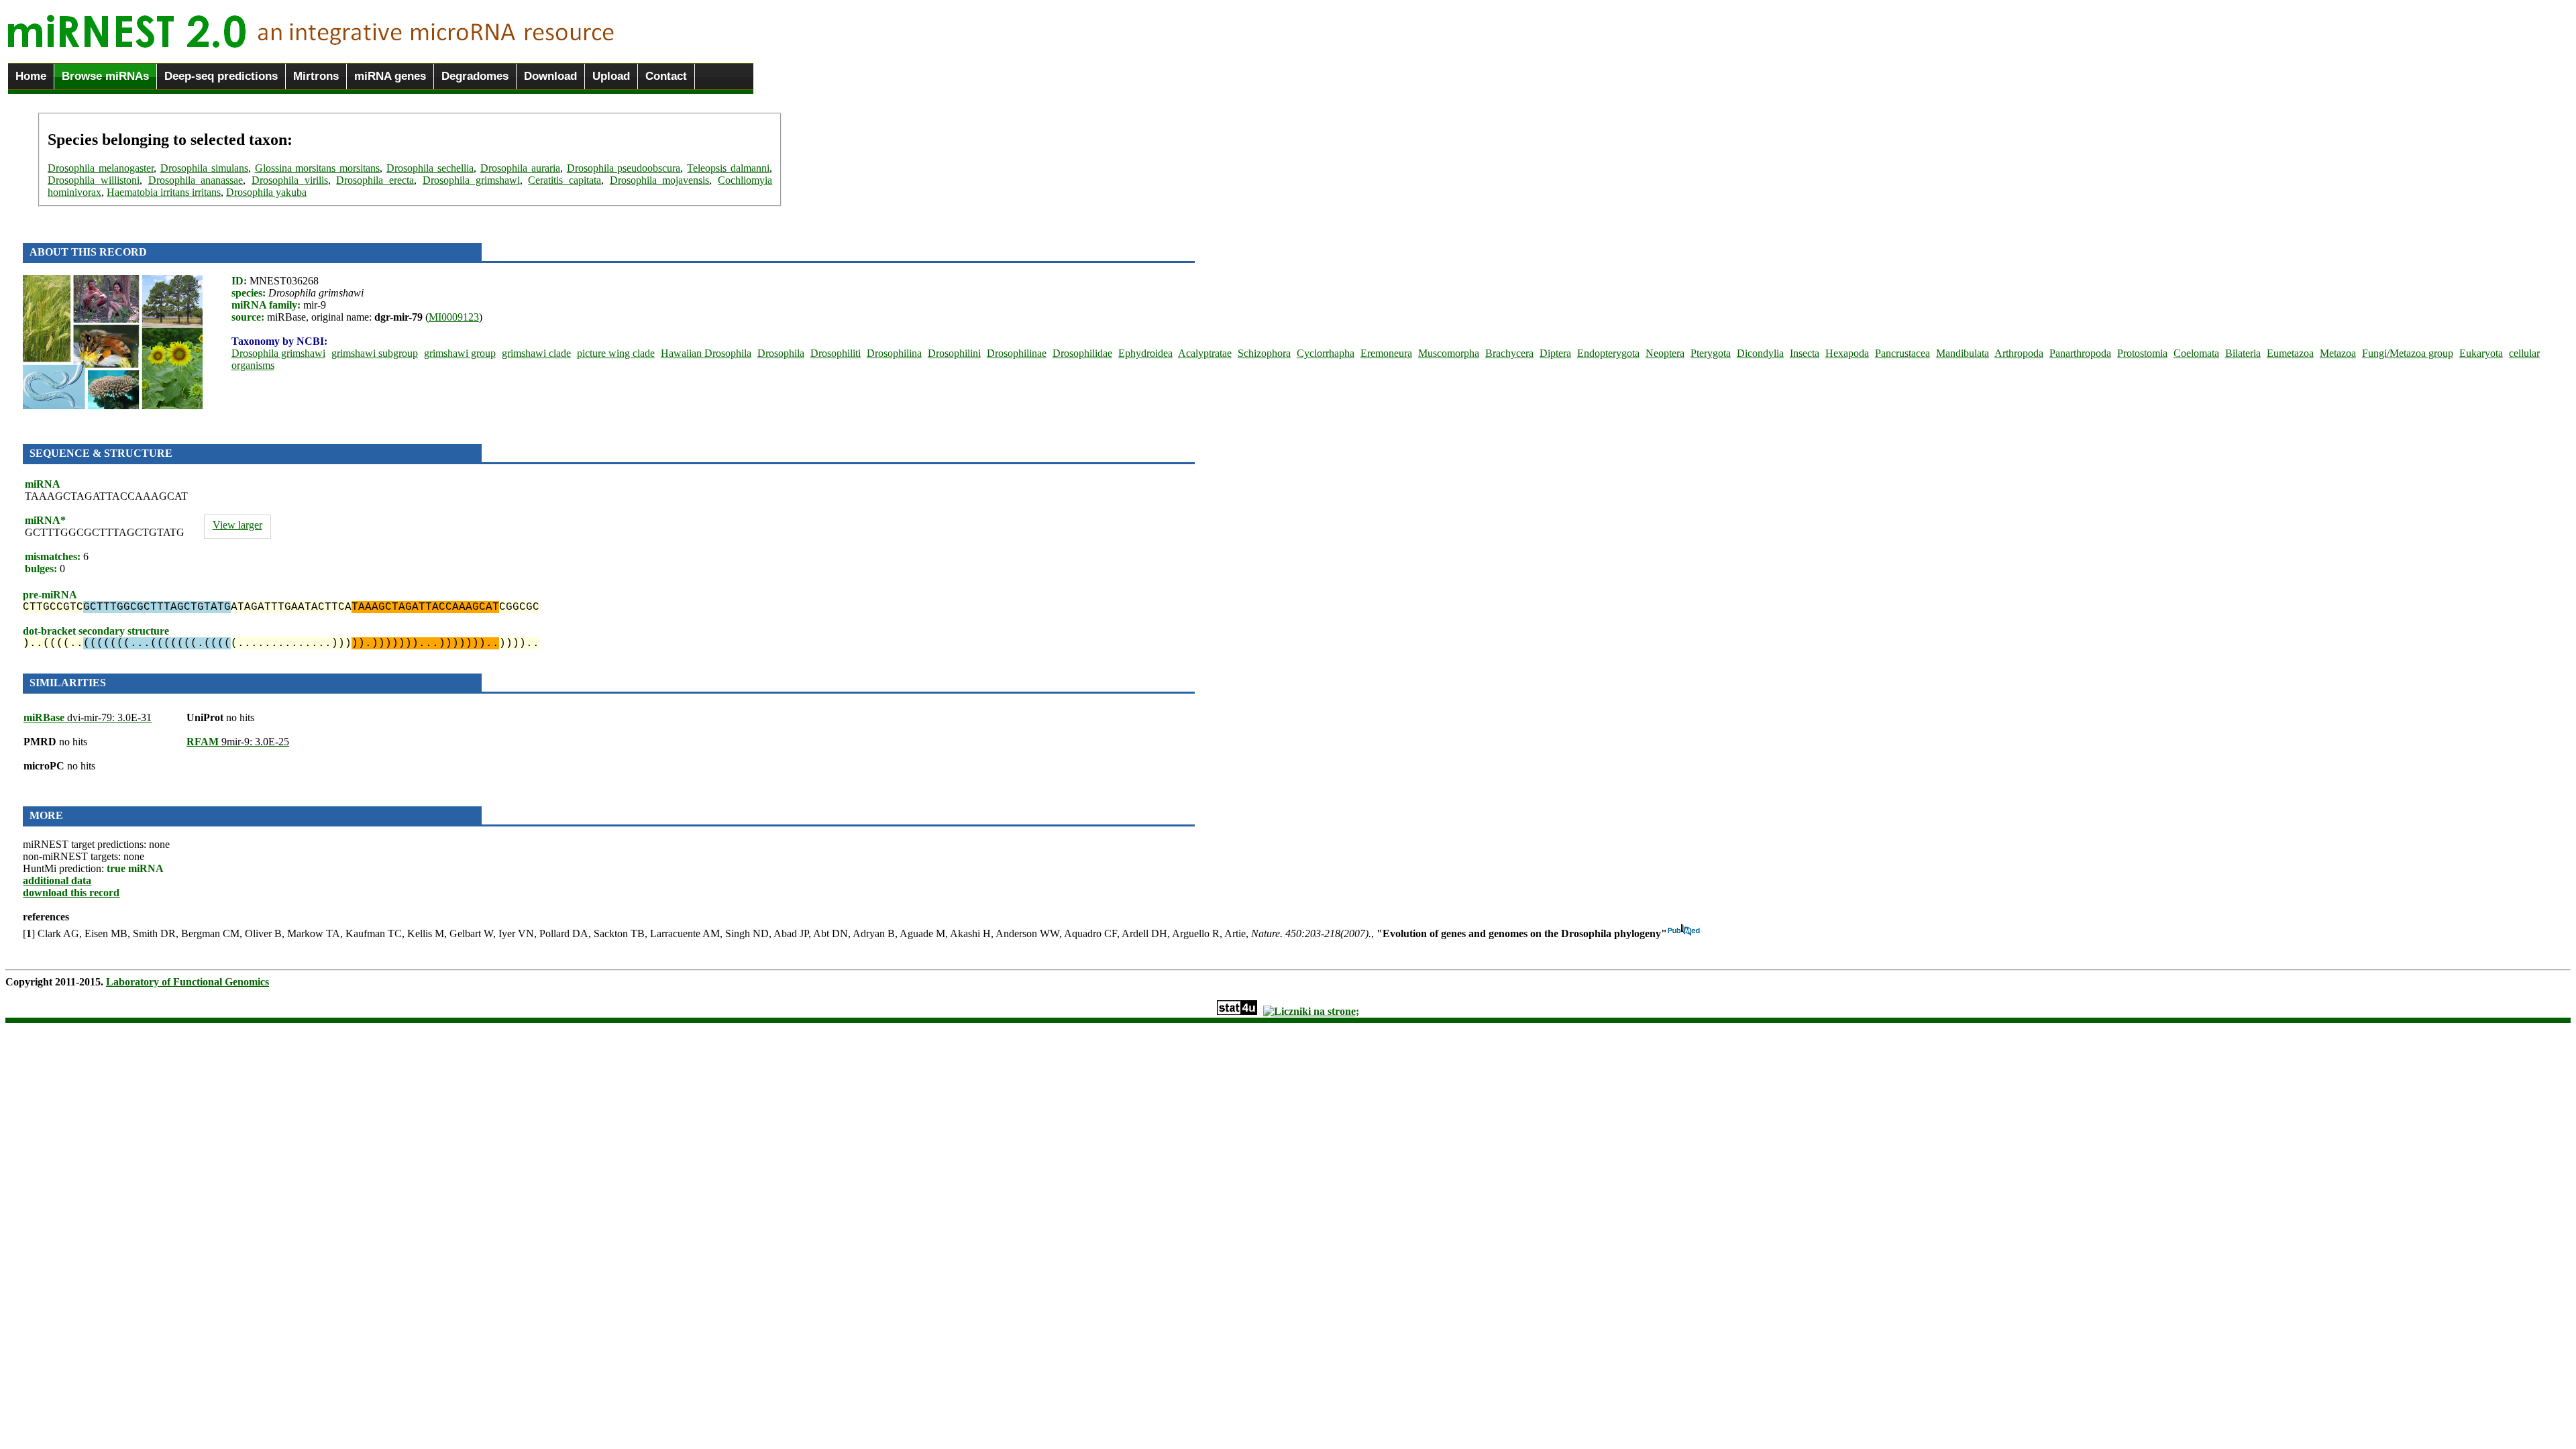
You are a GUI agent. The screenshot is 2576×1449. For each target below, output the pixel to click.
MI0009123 (454, 317)
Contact (666, 76)
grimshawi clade (536, 353)
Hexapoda (1847, 353)
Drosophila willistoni (94, 180)
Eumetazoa (2290, 353)
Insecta (1805, 353)
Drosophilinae (1017, 353)
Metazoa (2338, 353)
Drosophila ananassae (196, 180)
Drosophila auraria (520, 168)
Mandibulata (1963, 353)
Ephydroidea (1145, 353)
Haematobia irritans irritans (164, 192)
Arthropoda (2019, 353)
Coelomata (2196, 353)
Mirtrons (316, 76)
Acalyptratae (1205, 353)
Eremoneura (1386, 353)
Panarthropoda (2080, 353)
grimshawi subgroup (375, 353)
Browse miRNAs (105, 76)
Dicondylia (1760, 353)
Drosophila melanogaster (101, 168)
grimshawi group (460, 353)
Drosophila (781, 353)
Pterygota (1711, 353)
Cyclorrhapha (1326, 353)
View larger (237, 525)
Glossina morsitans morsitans (318, 168)
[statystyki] (1237, 1011)
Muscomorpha (1449, 353)
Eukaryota (2481, 353)
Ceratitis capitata (565, 180)
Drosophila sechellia (430, 168)
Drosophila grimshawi (471, 180)
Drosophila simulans (204, 168)
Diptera (1555, 353)
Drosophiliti (836, 353)
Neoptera (1665, 353)
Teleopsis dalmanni (728, 168)
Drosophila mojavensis (660, 180)
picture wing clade (616, 353)
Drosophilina (894, 353)
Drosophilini (954, 353)
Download (550, 76)
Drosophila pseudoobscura (624, 168)
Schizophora (1264, 353)
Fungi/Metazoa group (2408, 353)
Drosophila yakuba (266, 192)
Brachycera (1509, 353)
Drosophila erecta (375, 180)
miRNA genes (390, 76)
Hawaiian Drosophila (706, 353)
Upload (611, 76)
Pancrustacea (1902, 353)
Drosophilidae (1082, 353)
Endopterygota (1608, 353)
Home (31, 76)
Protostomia (2142, 353)
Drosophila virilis (290, 180)
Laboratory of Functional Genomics (187, 982)
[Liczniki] (1311, 1011)
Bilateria (2243, 353)
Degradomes (475, 76)
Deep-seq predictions (221, 76)
